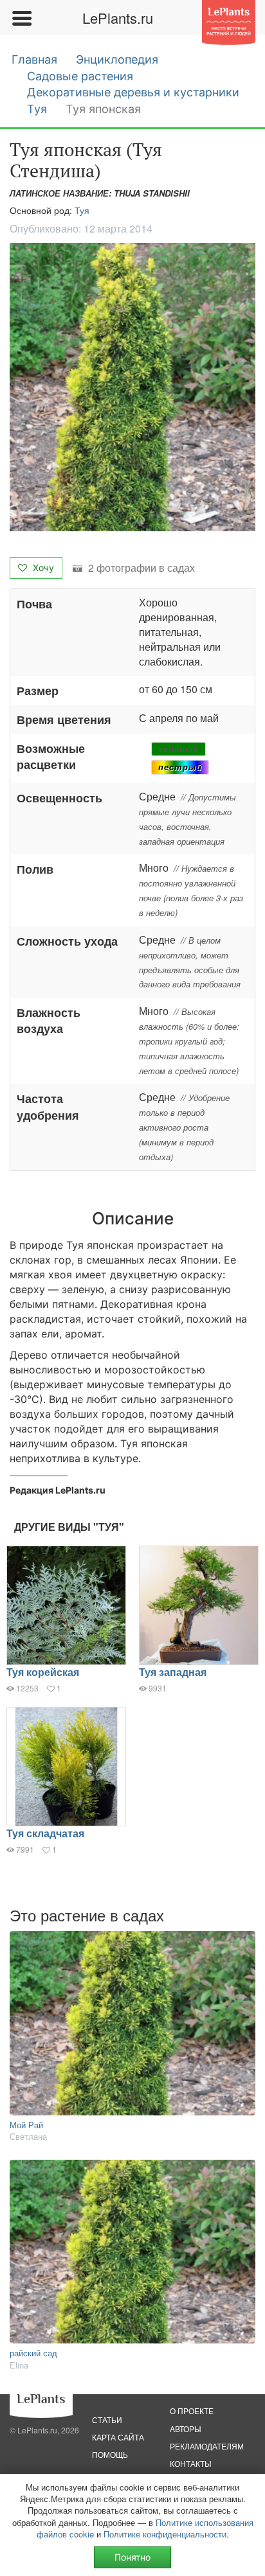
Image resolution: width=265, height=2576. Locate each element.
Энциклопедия (117, 59)
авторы (186, 2429)
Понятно (132, 2557)
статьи (107, 2420)
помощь (110, 2454)
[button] (132, 387)
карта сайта (118, 2437)
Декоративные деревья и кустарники (133, 92)
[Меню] (21, 18)
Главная (34, 59)
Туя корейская (43, 1672)
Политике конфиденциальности (165, 2534)
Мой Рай (26, 2125)
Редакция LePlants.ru (58, 1490)
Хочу (42, 568)
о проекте (192, 2411)
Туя (37, 109)
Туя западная (173, 1672)
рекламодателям (207, 2446)
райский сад (33, 2353)
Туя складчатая (45, 1833)
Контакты (191, 2463)
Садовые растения (80, 76)
